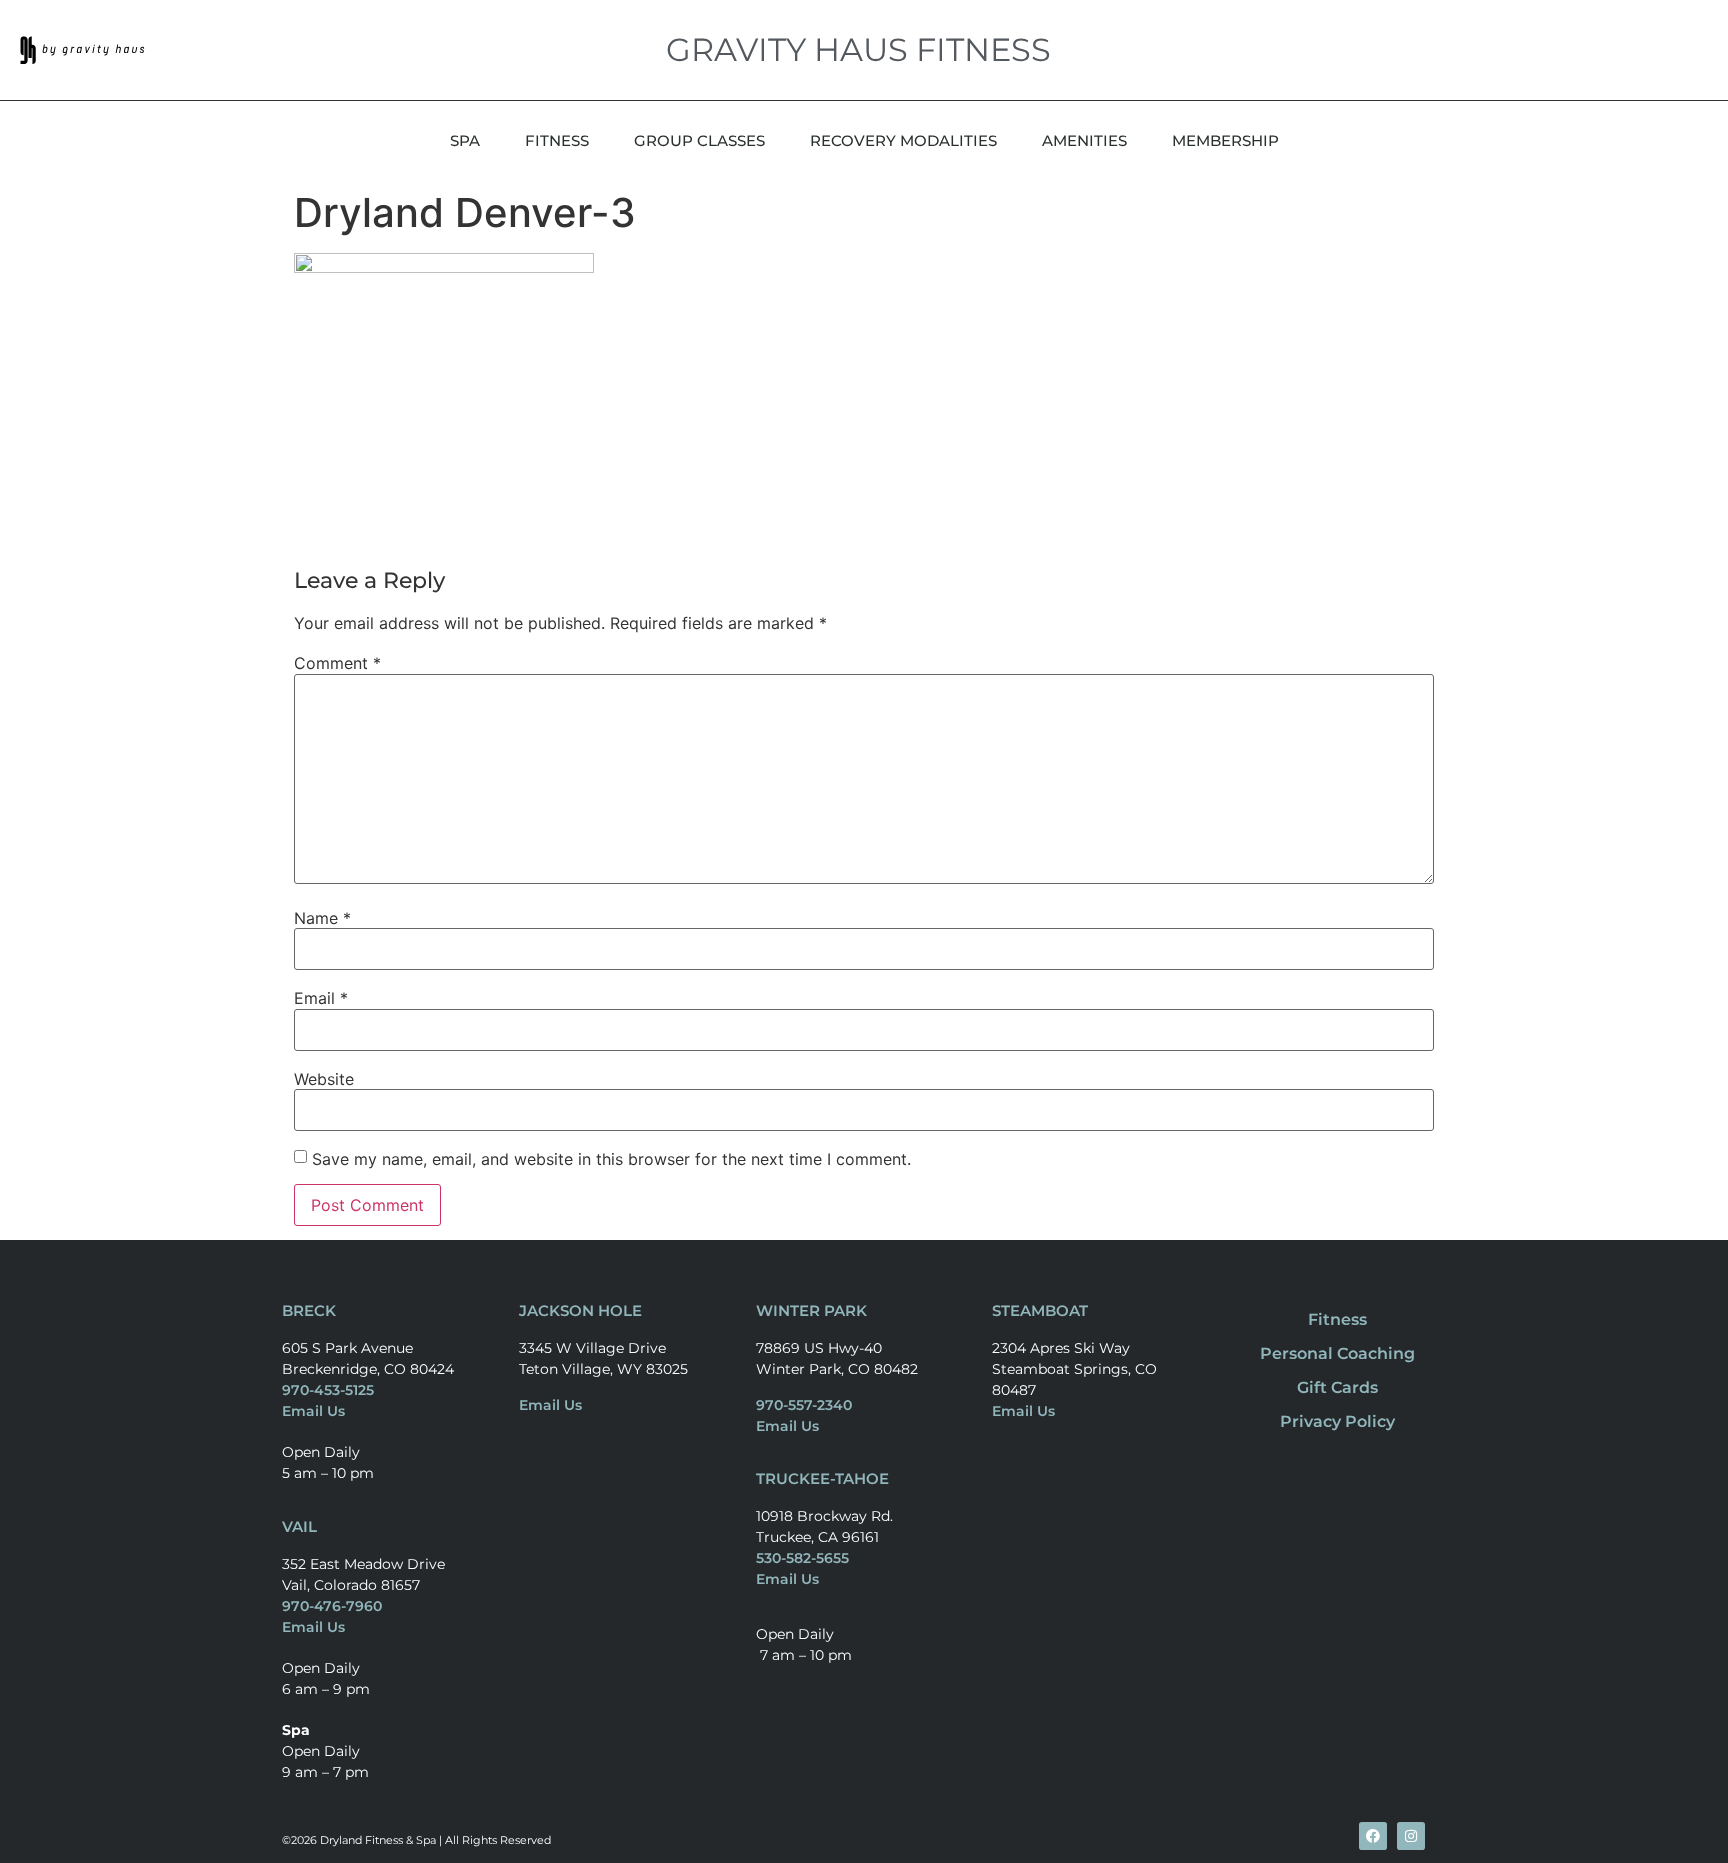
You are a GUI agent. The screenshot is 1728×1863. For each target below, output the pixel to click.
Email (321, 998)
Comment (337, 663)
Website (324, 1079)
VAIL (299, 1526)
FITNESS (557, 140)
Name (322, 918)
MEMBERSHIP (1225, 140)
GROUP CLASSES (699, 140)
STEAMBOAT (1040, 1310)
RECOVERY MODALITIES (903, 140)
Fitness (1337, 1319)
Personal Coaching (1337, 1353)
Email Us (313, 1411)
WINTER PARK (811, 1310)
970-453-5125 (328, 1390)
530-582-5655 (802, 1558)
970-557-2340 (804, 1405)
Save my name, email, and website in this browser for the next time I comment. (611, 1159)
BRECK (309, 1310)
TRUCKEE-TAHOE (822, 1478)
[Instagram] (1411, 1836)
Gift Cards (1337, 1387)
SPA (465, 140)
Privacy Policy (1337, 1421)
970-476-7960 (332, 1606)
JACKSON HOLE (580, 1310)
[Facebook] (1373, 1836)
